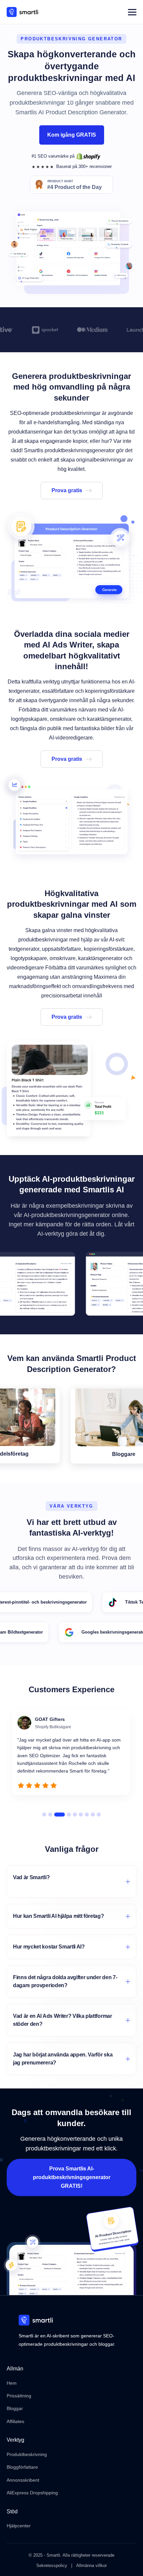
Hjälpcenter (19, 2526)
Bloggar (15, 2408)
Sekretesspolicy (52, 2566)
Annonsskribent (23, 2480)
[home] (22, 12)
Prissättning (19, 2396)
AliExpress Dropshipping (32, 2493)
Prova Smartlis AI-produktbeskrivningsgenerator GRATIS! (72, 2177)
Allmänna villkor (91, 2566)
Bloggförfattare (22, 2467)
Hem (12, 2383)
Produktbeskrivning (27, 2454)
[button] (132, 12)
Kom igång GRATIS (72, 135)
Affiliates (15, 2421)
